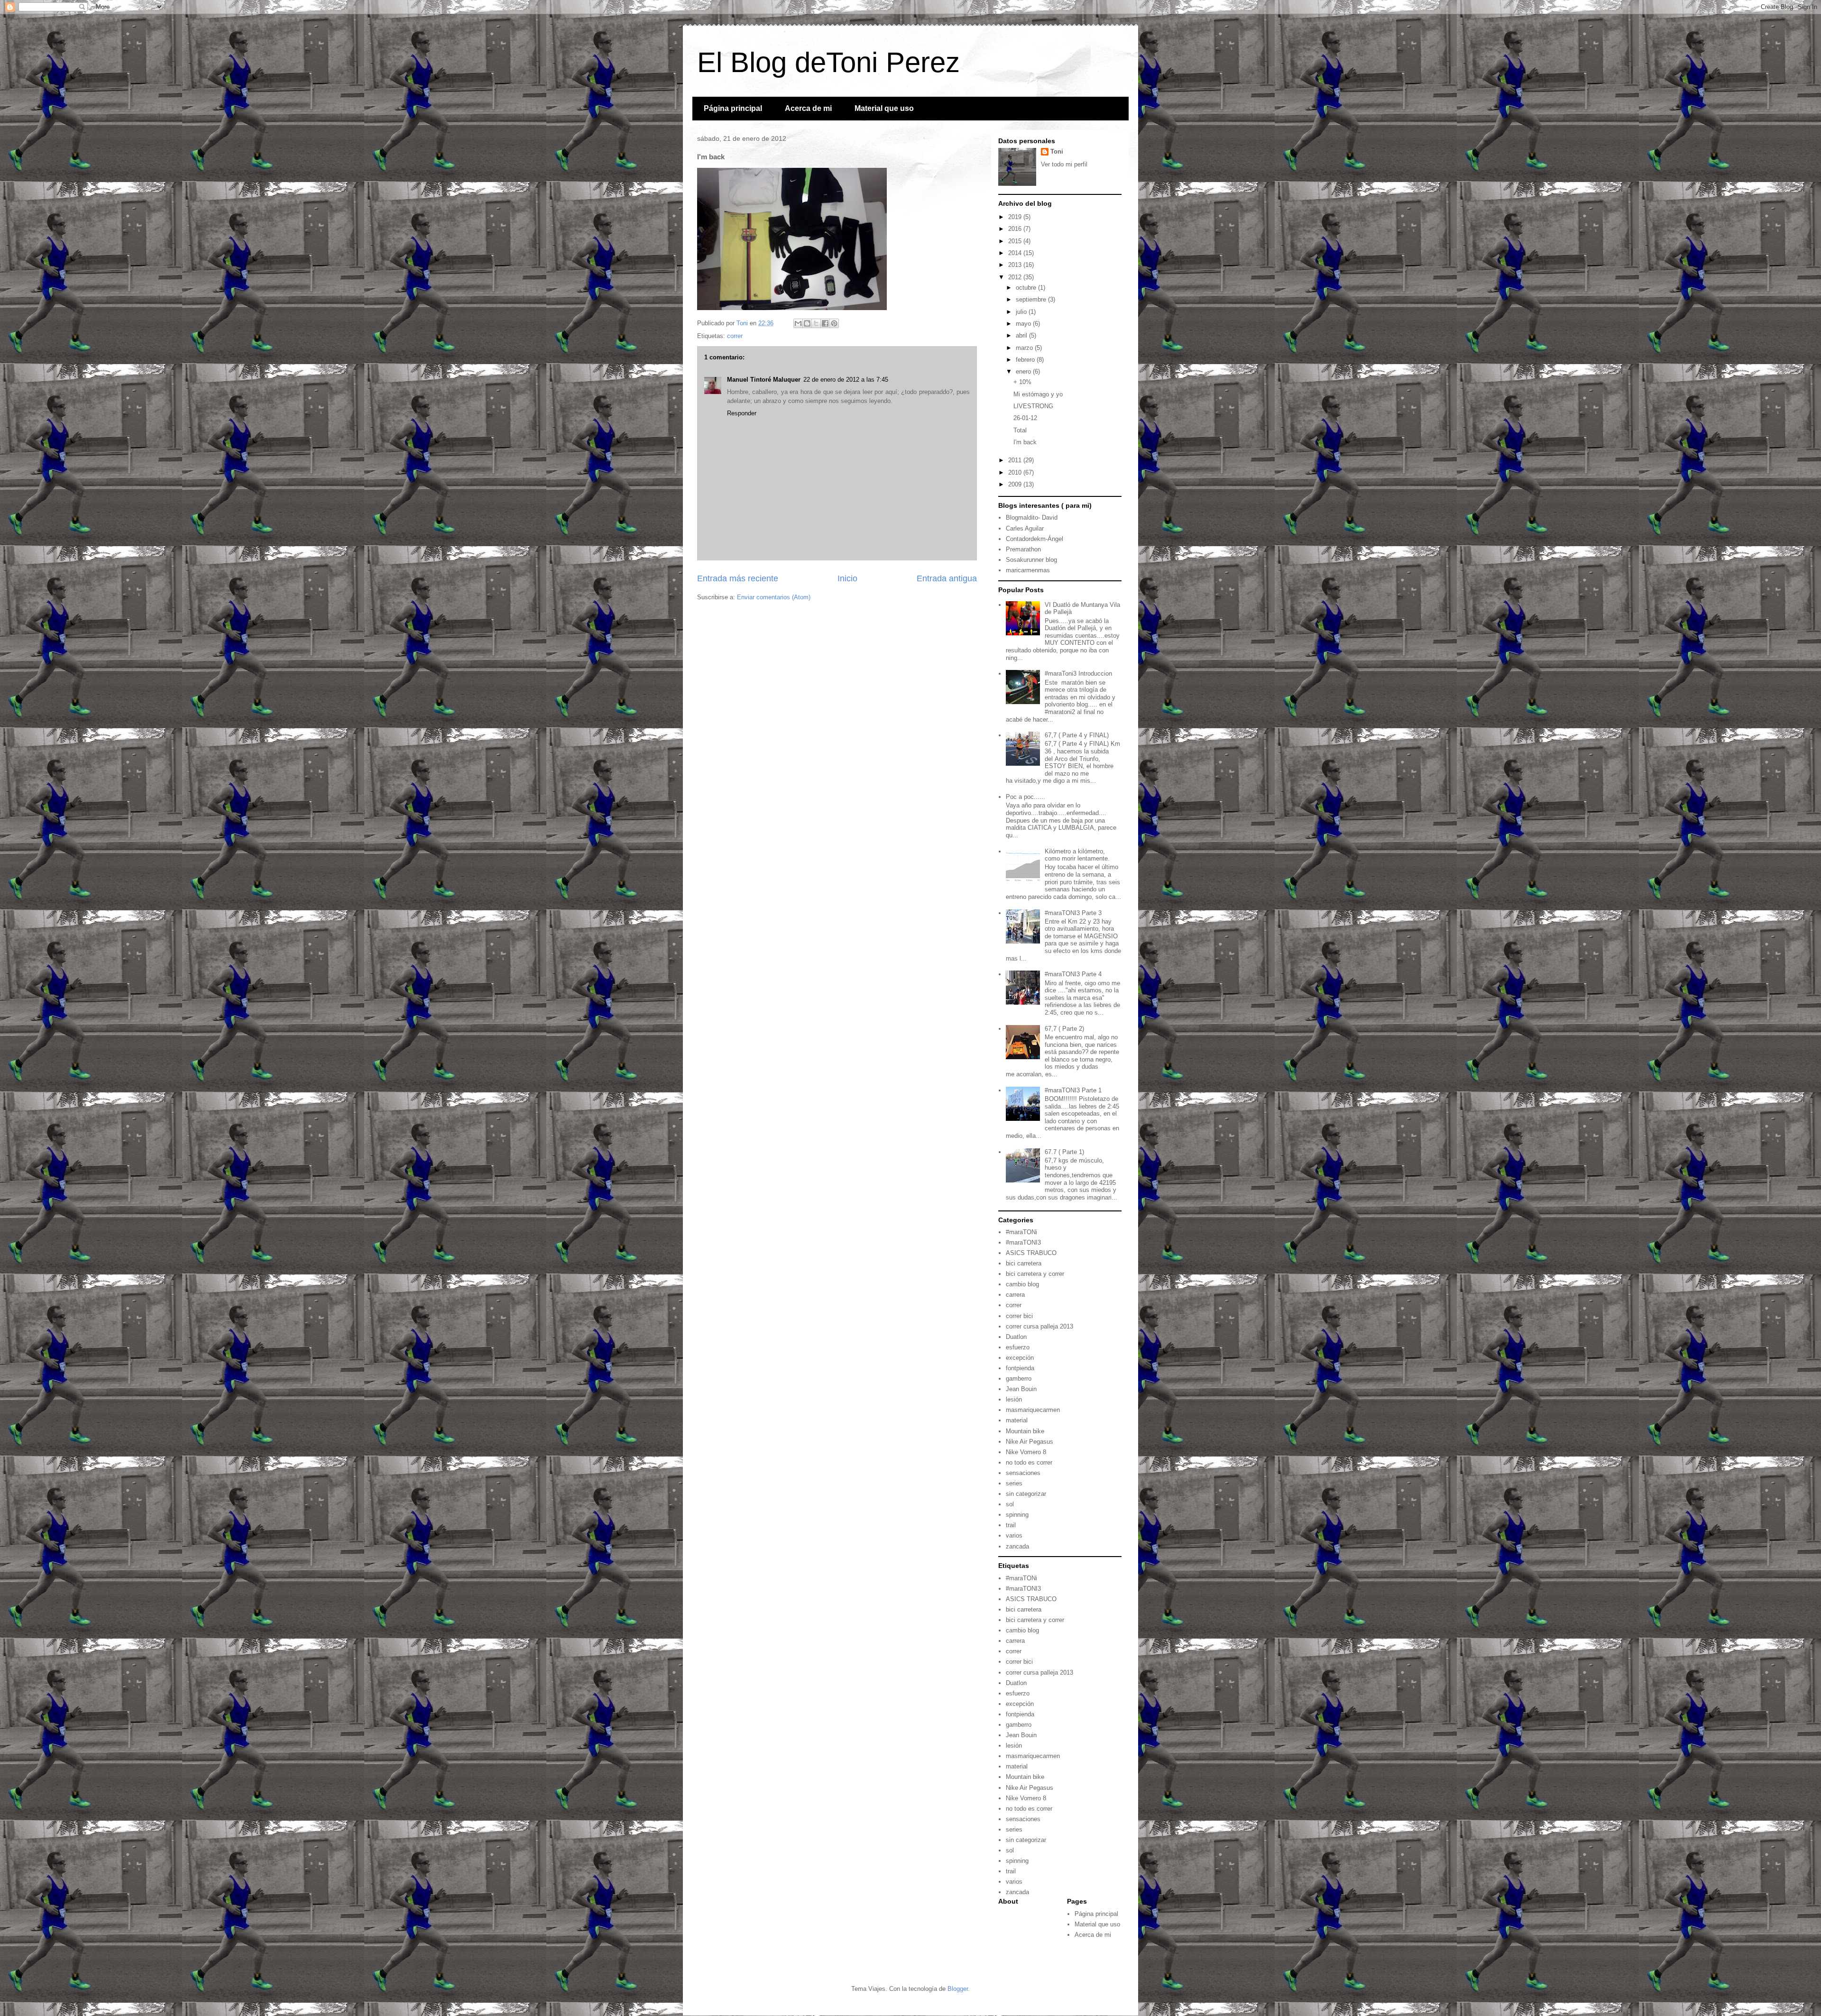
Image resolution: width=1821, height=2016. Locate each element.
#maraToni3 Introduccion (1078, 674)
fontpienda (1020, 1368)
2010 (1016, 472)
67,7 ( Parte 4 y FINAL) (1077, 735)
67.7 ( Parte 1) (1064, 1152)
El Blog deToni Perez (828, 62)
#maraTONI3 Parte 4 (1073, 974)
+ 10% (1022, 382)
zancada (1017, 1546)
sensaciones (1023, 1473)
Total (1020, 430)
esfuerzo (1018, 1347)
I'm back (1025, 442)
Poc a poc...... (1025, 797)
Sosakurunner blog (1031, 560)
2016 (1016, 229)
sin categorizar (1026, 1494)
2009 (1016, 484)
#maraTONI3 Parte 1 (1073, 1090)
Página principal (733, 108)
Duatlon (1016, 1337)
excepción (1020, 1358)
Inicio (847, 578)
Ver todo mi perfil (1064, 164)
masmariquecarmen (1033, 1410)
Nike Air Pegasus (1030, 1442)
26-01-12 (1025, 418)
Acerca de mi (808, 108)
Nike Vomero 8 (1026, 1452)
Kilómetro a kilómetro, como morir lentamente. (1077, 855)
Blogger (958, 1989)
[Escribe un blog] (807, 323)
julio (1022, 312)
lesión (1014, 1399)
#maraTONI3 (1023, 1242)
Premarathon (1023, 549)
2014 (1016, 253)
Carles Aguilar (1025, 528)
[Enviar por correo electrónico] (798, 323)
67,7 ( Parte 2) (1064, 1029)
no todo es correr (1029, 1462)
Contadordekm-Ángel (1035, 539)
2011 (1016, 460)
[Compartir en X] (816, 323)
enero (1024, 371)
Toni (1057, 151)
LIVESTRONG (1033, 406)
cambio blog (1022, 1284)
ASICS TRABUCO (1031, 1253)
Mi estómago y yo (1038, 394)
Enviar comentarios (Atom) (774, 597)
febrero (1026, 360)
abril (1022, 335)
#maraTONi (1021, 1232)
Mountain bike (1025, 1431)
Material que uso (884, 108)
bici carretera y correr (1035, 1274)
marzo (1025, 348)
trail (1011, 1525)
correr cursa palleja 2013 (1039, 1326)
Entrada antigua (947, 578)
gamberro (1019, 1379)
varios (1014, 1535)
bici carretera (1024, 1263)
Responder (742, 413)
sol (1010, 1504)
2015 (1016, 241)
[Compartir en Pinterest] (834, 323)
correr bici (1019, 1316)
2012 (1016, 277)
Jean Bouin (1021, 1389)
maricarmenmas (1028, 570)
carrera (1015, 1295)
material (1017, 1420)
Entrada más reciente (738, 578)
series (1014, 1483)
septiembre (1032, 299)
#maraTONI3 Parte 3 (1073, 913)
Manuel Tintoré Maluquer (764, 380)
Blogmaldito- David (1032, 518)
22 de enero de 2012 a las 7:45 (846, 380)
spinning (1017, 1515)
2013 (1016, 265)
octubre (1027, 288)
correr (735, 336)
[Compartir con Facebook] (825, 323)
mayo (1024, 324)
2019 (1016, 217)
